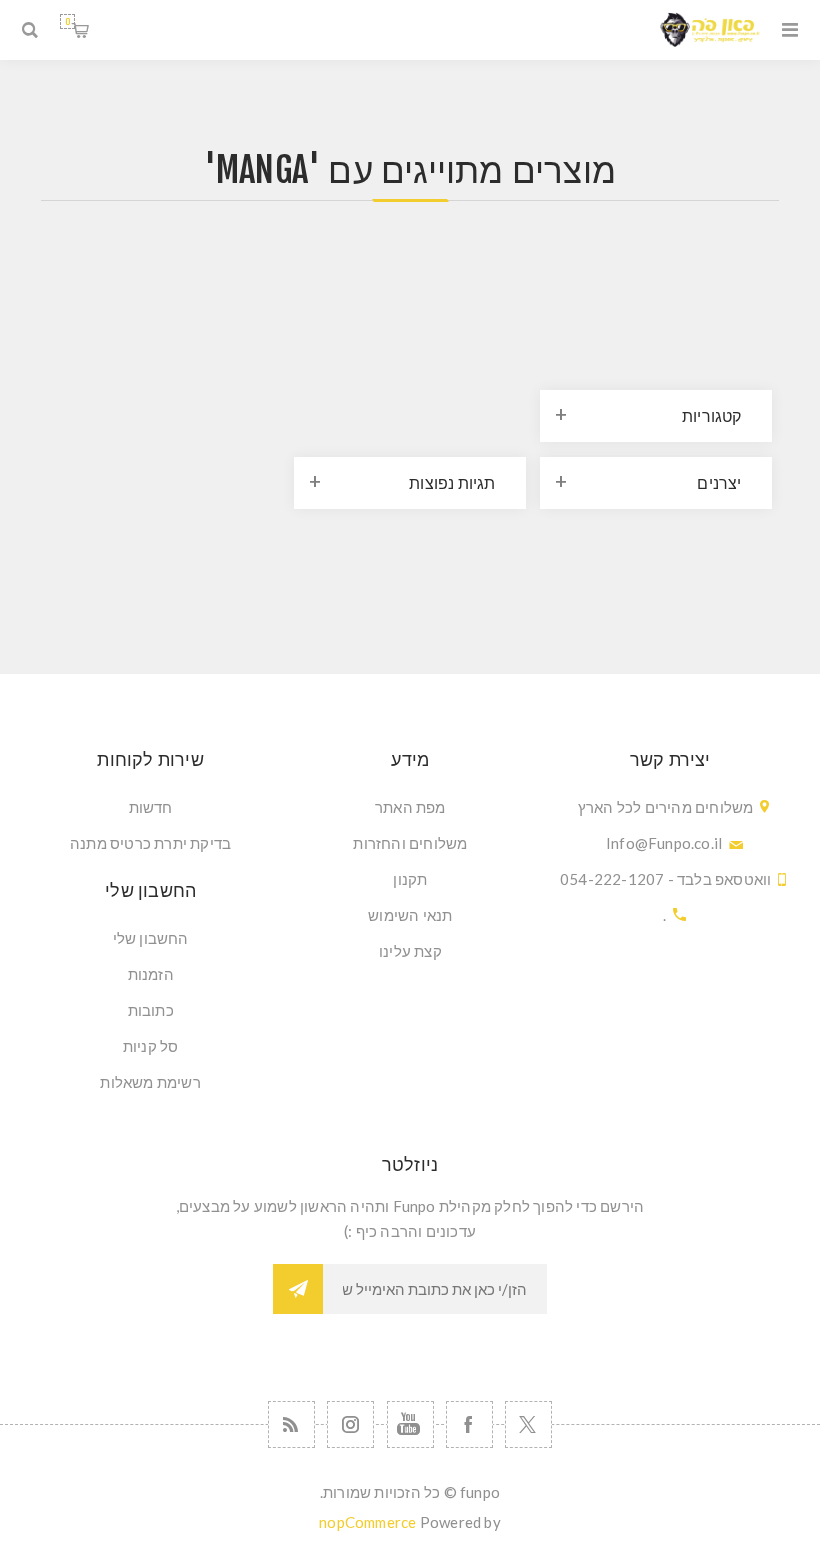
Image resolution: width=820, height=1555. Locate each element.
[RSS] (291, 1424)
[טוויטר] (528, 1424)
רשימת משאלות (150, 1082)
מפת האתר (410, 807)
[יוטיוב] (410, 1424)
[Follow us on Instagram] (350, 1424)
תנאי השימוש (410, 915)
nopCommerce (367, 1522)
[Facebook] (469, 1424)
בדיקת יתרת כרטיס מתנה (150, 843)
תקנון (410, 879)
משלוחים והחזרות (410, 843)
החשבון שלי (151, 938)
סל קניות (67, 21)
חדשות (151, 807)
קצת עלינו (410, 951)
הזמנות (151, 974)
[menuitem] (411, 807)
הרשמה (298, 1289)
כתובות (151, 1010)
